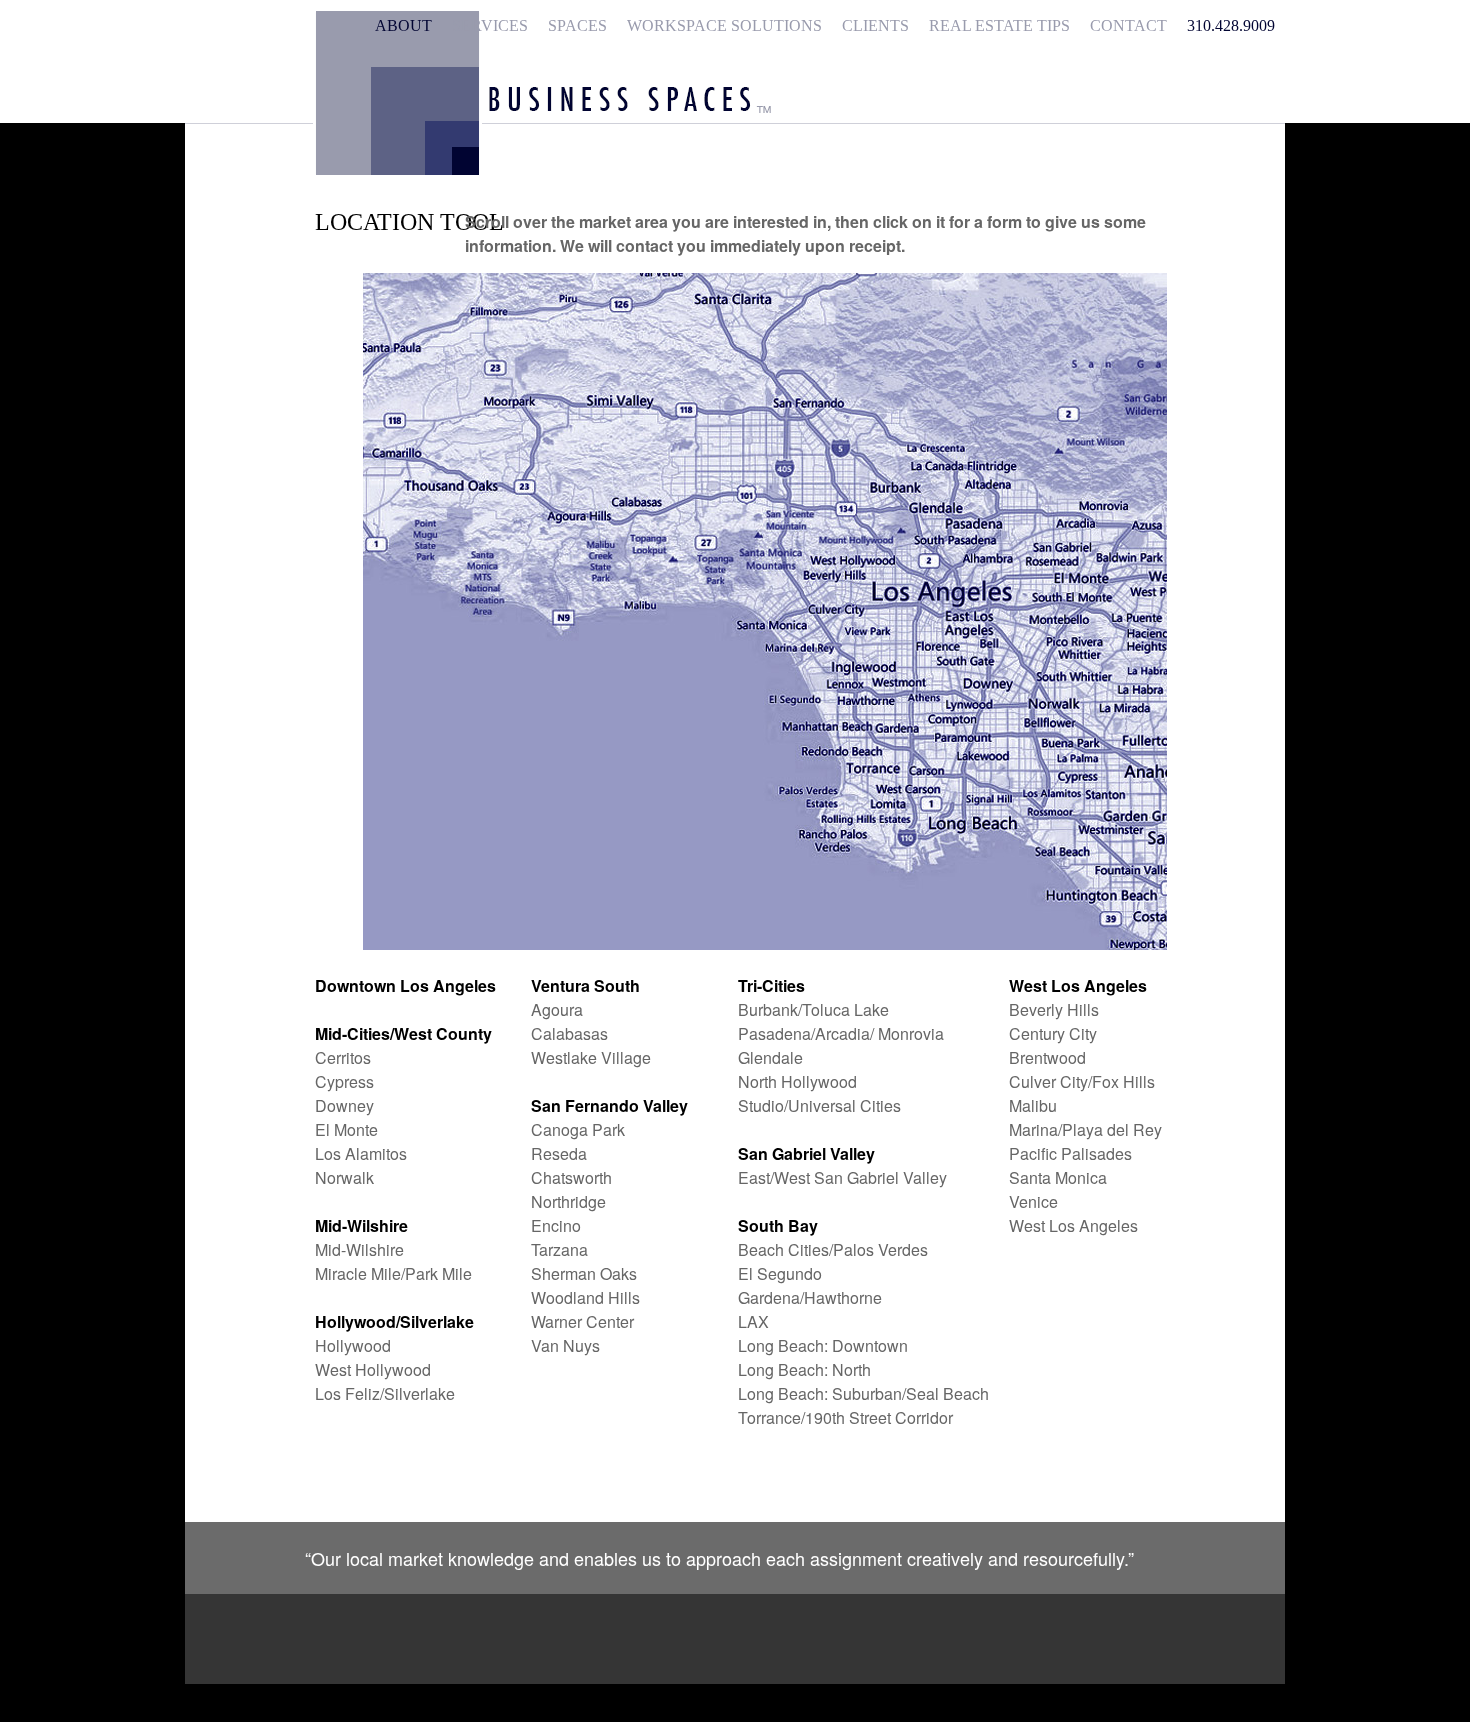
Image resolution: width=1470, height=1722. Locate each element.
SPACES (577, 25)
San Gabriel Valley (806, 1153)
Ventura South (585, 985)
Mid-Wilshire (361, 1225)
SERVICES (490, 25)
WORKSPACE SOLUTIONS (724, 25)
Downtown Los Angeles (405, 985)
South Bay (778, 1225)
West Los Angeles (1078, 985)
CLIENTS (875, 25)
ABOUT (403, 25)
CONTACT (1128, 25)
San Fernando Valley (609, 1105)
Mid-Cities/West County (403, 1033)
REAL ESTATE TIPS (999, 25)
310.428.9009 (1231, 25)
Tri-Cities (771, 985)
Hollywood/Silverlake (394, 1321)
